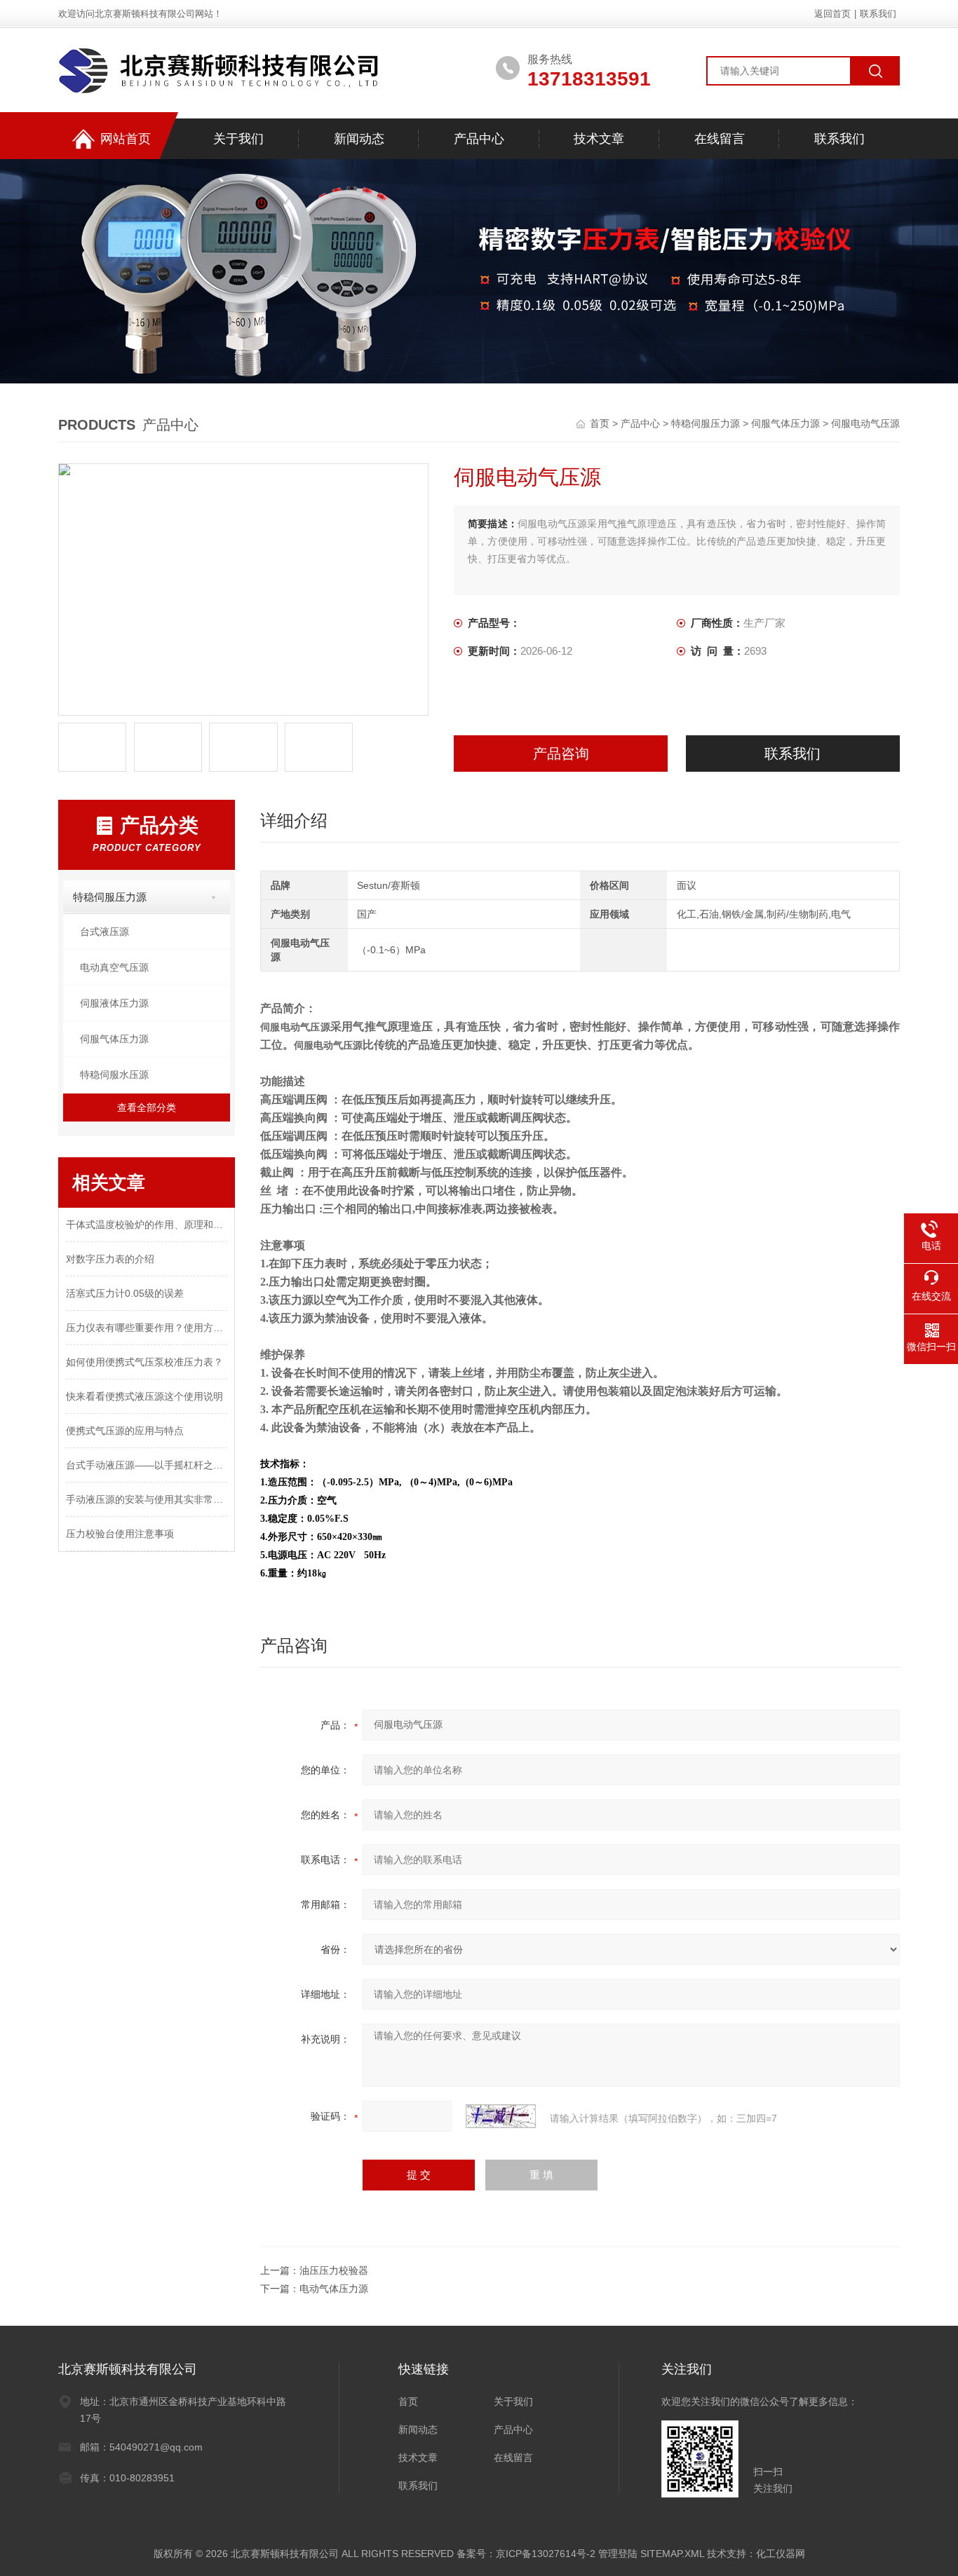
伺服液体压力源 (114, 1003)
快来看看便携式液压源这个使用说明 (144, 1396)
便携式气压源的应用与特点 (125, 1431)
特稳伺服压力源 (706, 423)
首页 (601, 423)
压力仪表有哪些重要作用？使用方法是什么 (147, 1328)
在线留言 (720, 139)
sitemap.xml (672, 2554)
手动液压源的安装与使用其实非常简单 (147, 1499)
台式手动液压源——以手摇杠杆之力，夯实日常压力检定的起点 (147, 1465)
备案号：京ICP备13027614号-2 (526, 2554)
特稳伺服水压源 (114, 1075)
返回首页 (832, 14)
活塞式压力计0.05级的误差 (125, 1293)
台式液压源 (104, 932)
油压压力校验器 (334, 2270)
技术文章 (599, 139)
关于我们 (238, 139)
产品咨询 (561, 754)
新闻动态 (359, 139)
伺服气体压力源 (785, 423)
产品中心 (479, 139)
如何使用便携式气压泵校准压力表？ (144, 1362)
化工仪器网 (781, 2554)
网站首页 (126, 139)
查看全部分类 (147, 1108)
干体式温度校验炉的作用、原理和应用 (147, 1225)
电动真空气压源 (114, 967)
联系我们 (878, 14)
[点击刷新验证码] (501, 2116)
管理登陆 (618, 2554)
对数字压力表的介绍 (110, 1259)
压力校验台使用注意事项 (120, 1534)
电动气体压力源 (334, 2289)
